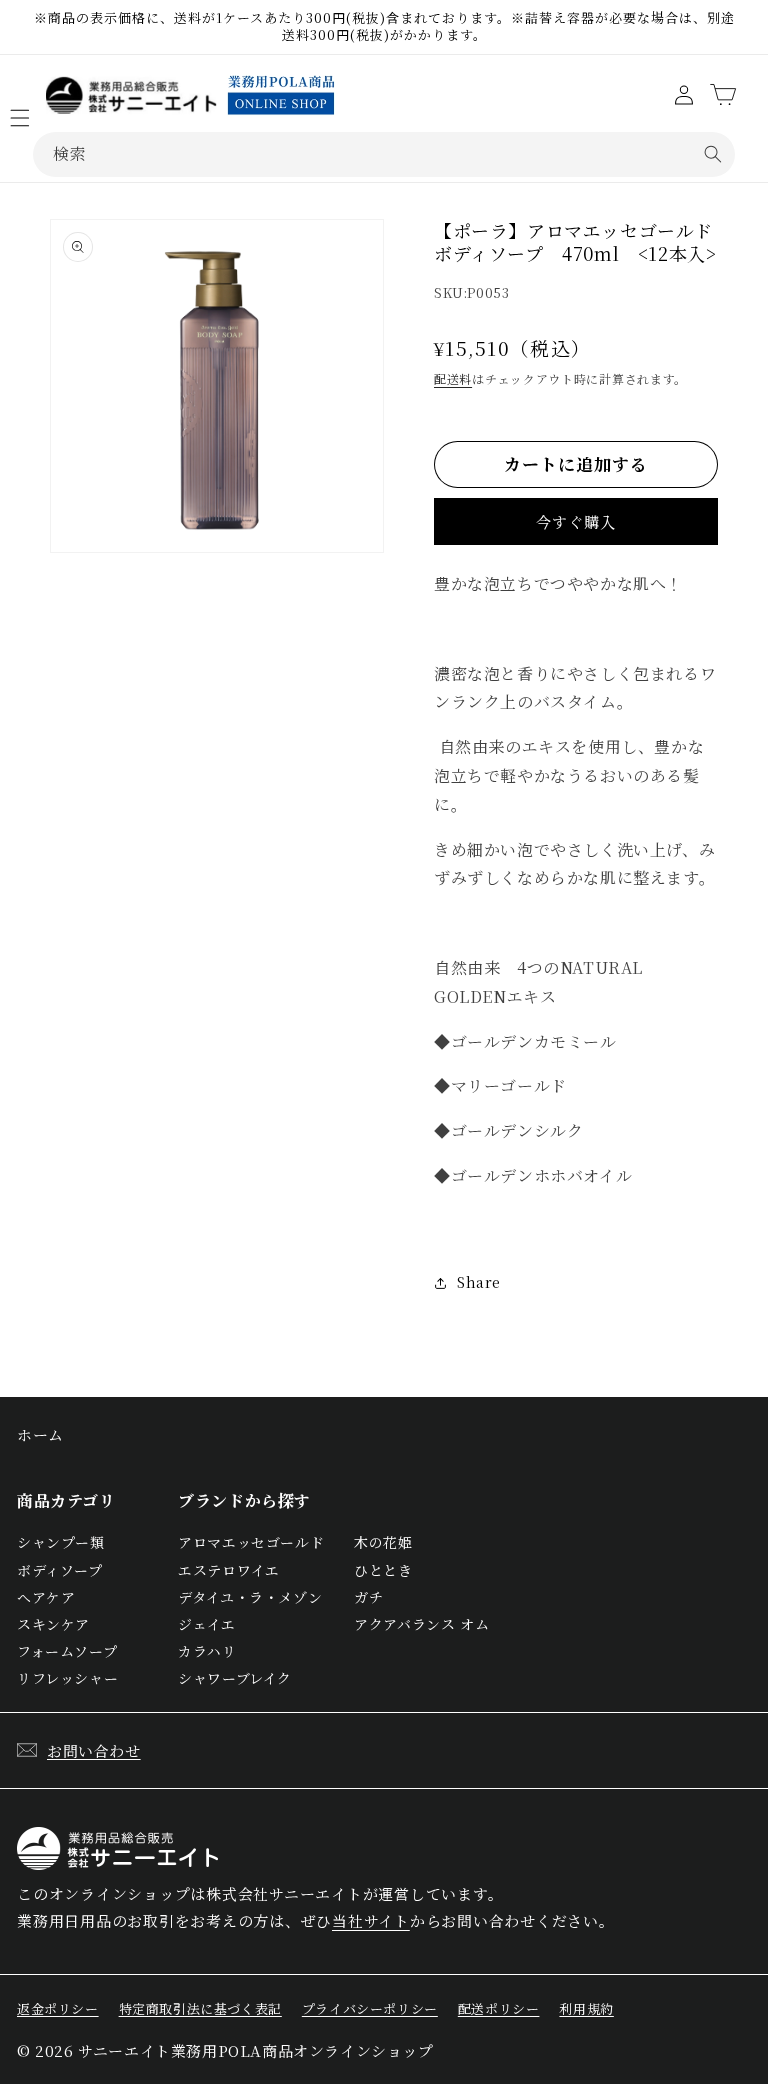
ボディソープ (60, 1570)
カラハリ (207, 1651)
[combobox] (384, 154)
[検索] (713, 154)
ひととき (383, 1570)
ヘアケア (46, 1597)
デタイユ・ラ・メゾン (250, 1597)
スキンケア (53, 1624)
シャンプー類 (61, 1542)
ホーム (40, 1434)
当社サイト (371, 1920)
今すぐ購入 (576, 521)
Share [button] (479, 1282)
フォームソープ (67, 1651)
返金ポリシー (58, 2008)
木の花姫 (383, 1542)
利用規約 (586, 2008)
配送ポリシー (499, 2008)
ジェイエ (206, 1624)
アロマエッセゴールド (251, 1542)
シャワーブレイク (235, 1678)
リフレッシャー (67, 1678)
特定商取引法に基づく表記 (200, 2008)
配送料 (453, 378)
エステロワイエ (228, 1570)
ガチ (368, 1597)
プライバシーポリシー (370, 2008)
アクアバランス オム (421, 1624)
